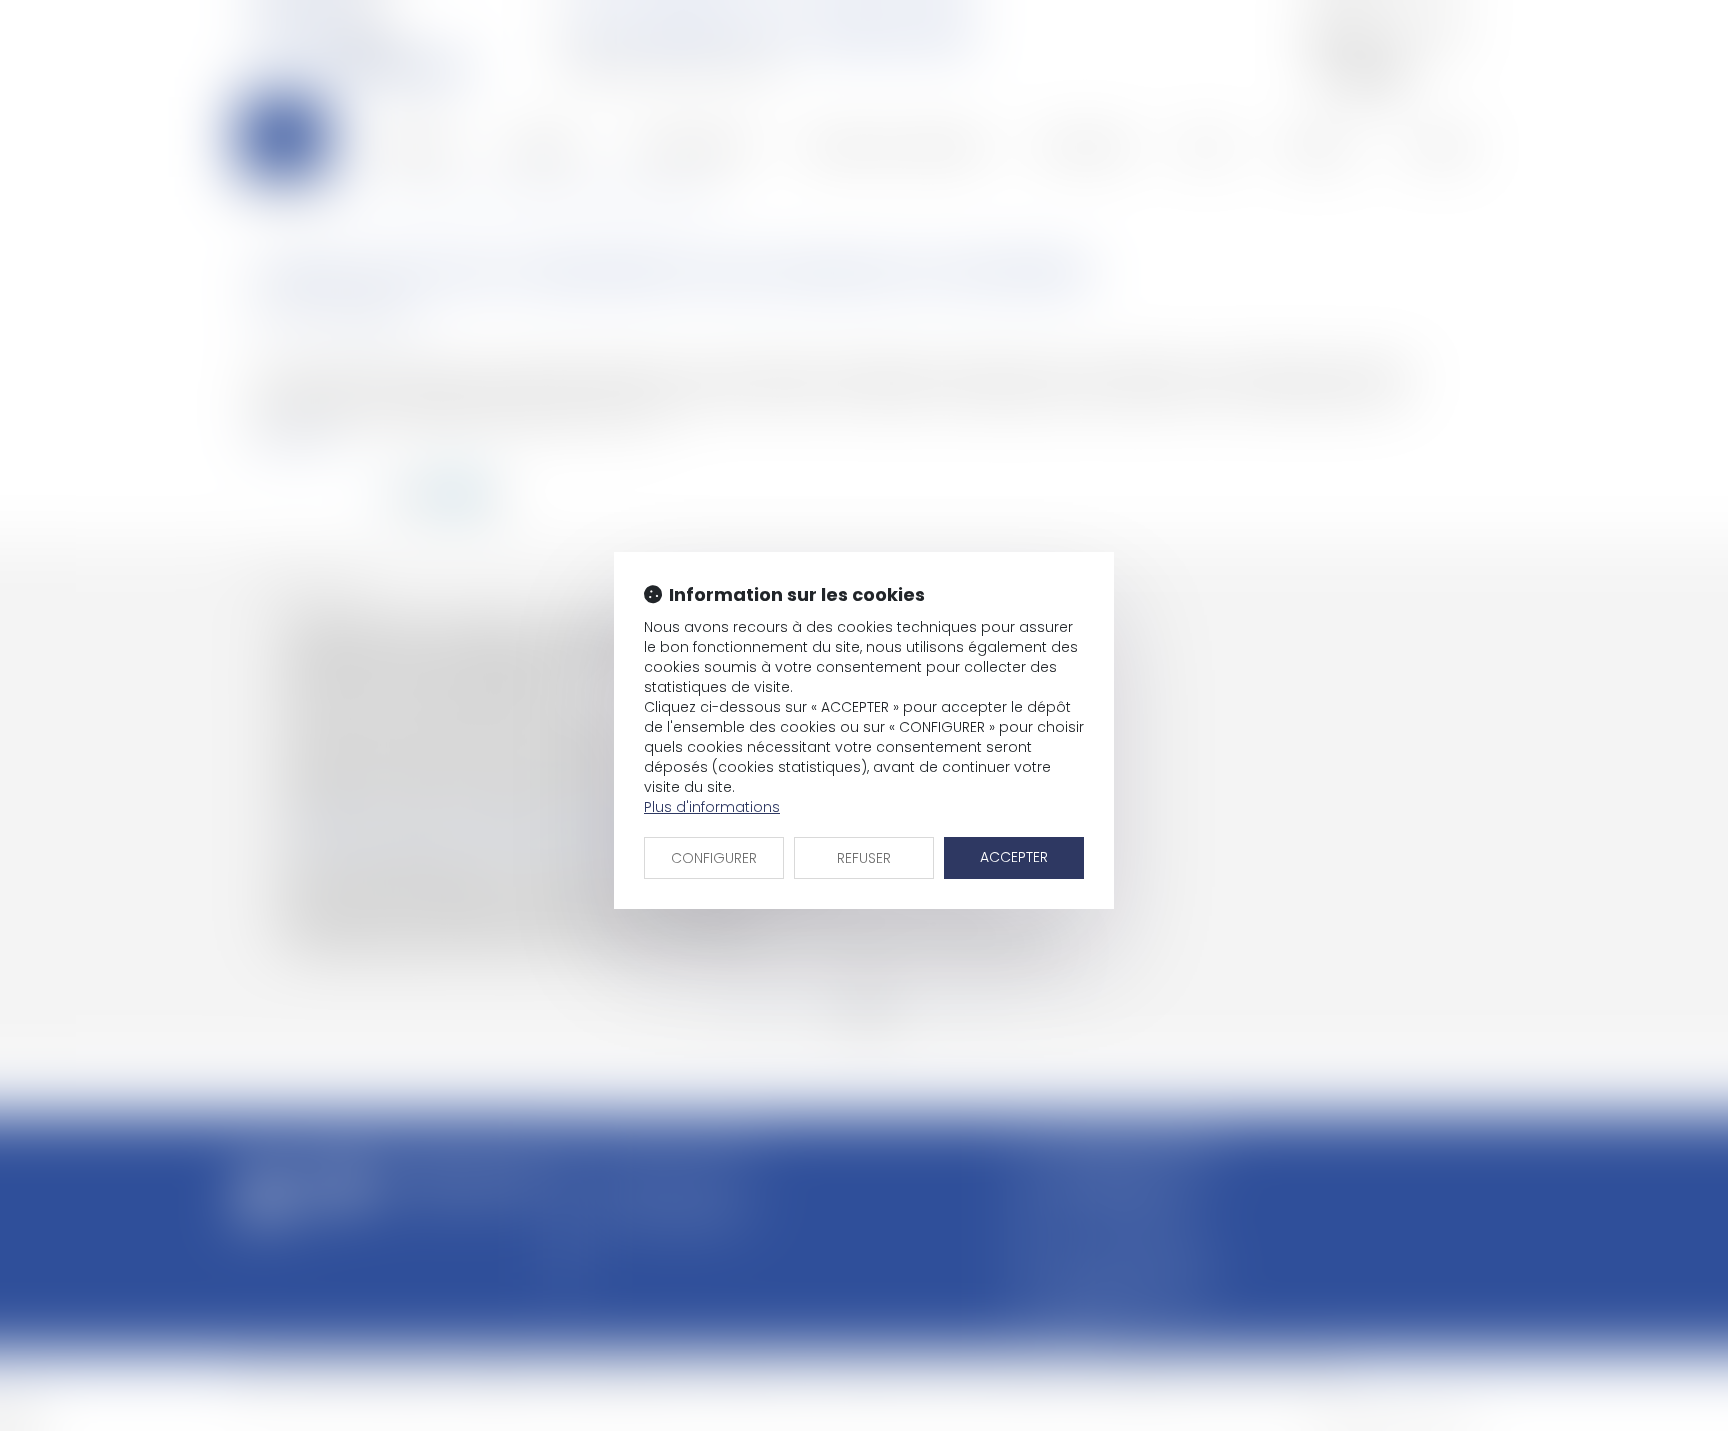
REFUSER (864, 858)
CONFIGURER (714, 858)
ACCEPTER (1014, 857)
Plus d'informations (712, 807)
